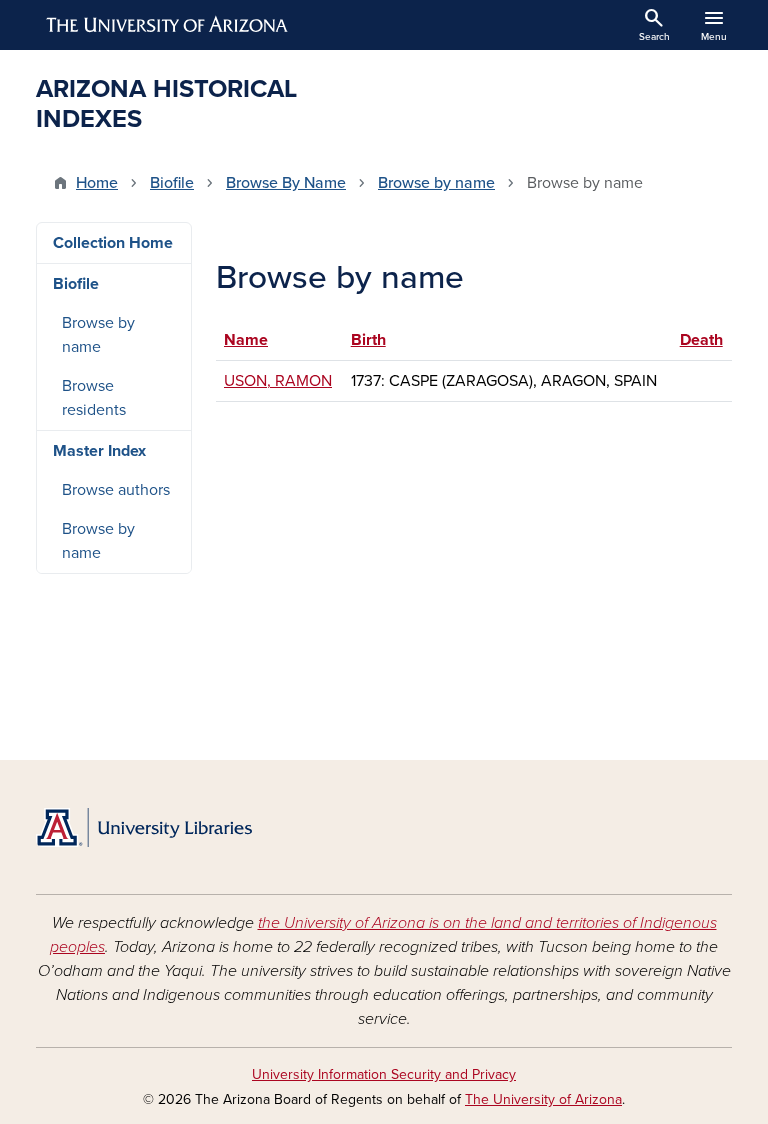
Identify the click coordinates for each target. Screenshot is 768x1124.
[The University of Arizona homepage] (168, 25)
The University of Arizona (543, 1099)
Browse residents (94, 398)
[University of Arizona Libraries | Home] (144, 827)
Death (701, 340)
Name (255, 340)
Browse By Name (286, 183)
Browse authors (116, 490)
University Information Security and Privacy (384, 1074)
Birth (368, 340)
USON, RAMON (278, 381)
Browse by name (436, 183)
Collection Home (113, 243)
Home (97, 183)
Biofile (172, 183)
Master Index (99, 451)
